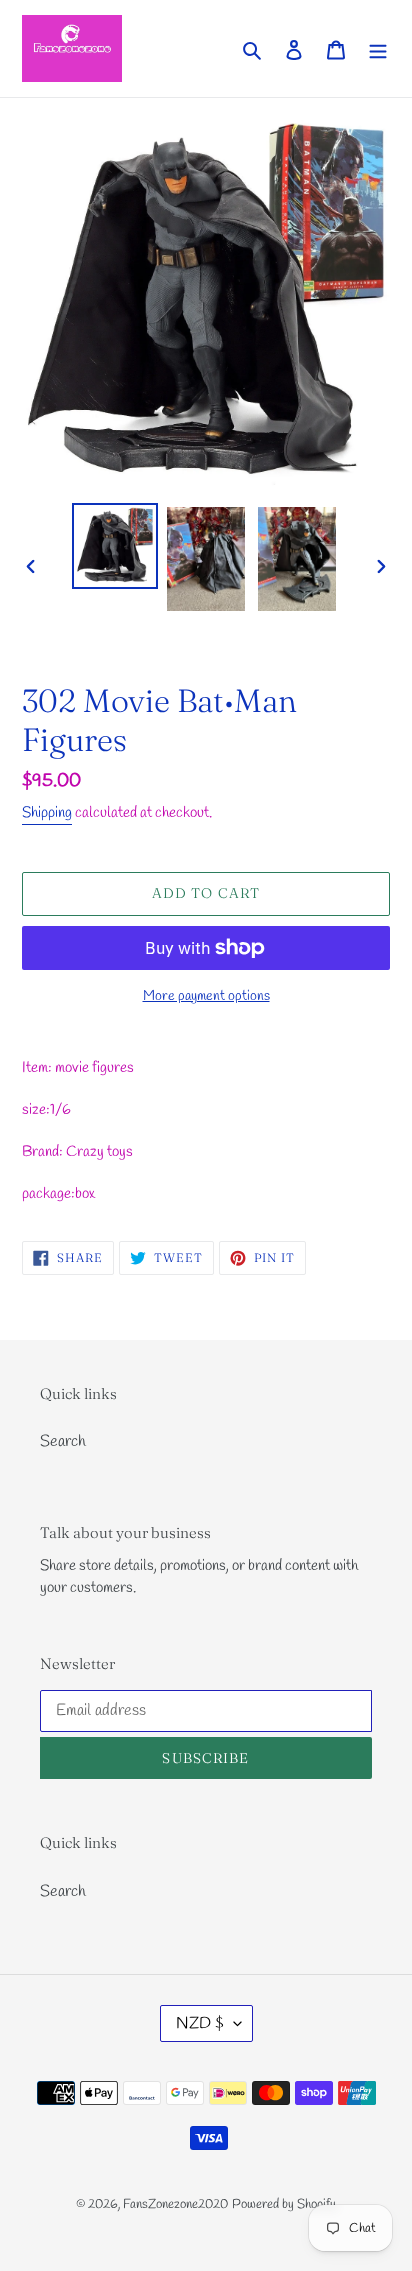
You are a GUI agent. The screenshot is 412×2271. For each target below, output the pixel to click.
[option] (115, 546)
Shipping (47, 813)
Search (63, 1441)
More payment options (206, 996)
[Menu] (378, 48)
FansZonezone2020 (175, 2204)
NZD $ (200, 2023)
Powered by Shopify (284, 2204)
